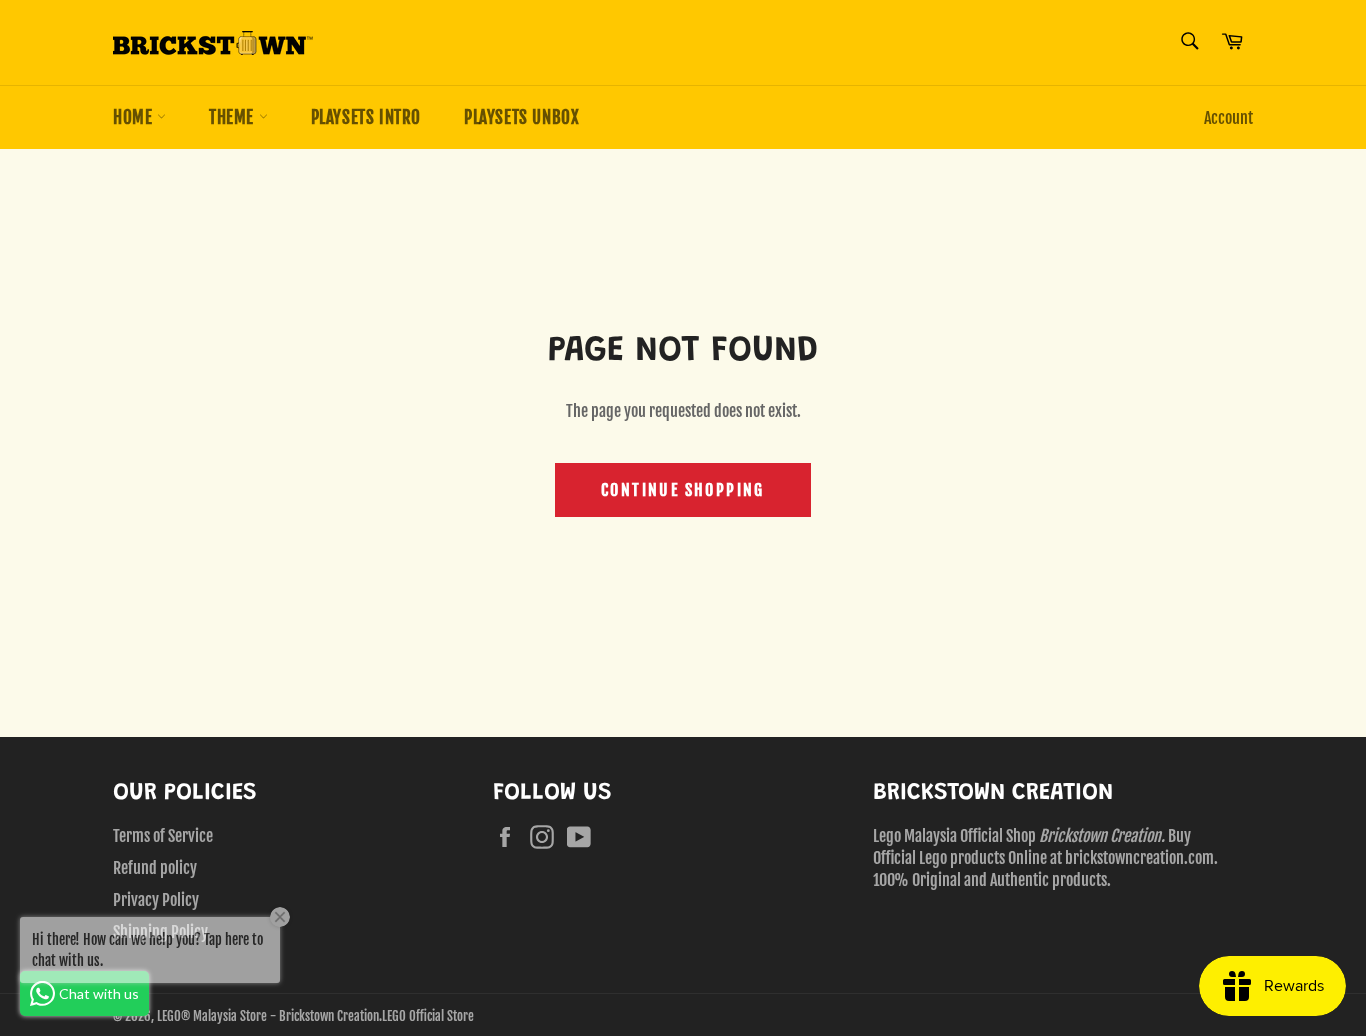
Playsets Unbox (521, 117)
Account (1228, 118)
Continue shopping (683, 490)
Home (135, 117)
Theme (234, 117)
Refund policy (155, 868)
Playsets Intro (366, 117)
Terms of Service (163, 836)
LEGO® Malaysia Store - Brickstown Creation (268, 1016)
